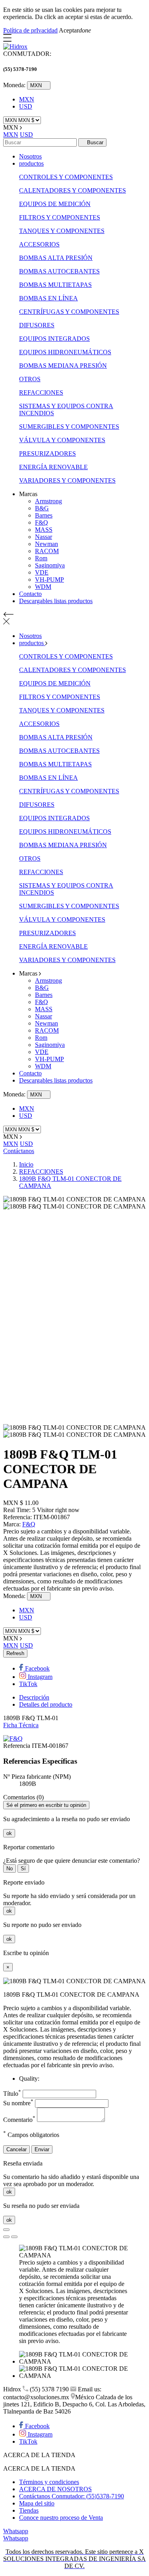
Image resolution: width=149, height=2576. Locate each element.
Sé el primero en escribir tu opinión (46, 1805)
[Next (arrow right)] (14, 2237)
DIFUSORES (37, 325)
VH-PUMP (49, 580)
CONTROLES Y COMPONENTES (66, 177)
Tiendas (29, 2510)
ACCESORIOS (39, 244)
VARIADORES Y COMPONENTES (67, 480)
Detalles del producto (46, 1704)
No (10, 1869)
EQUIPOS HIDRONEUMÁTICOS (65, 352)
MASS (44, 530)
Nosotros (30, 156)
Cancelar (16, 2149)
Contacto (30, 594)
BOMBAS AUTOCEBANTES (59, 271)
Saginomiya (50, 565)
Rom (41, 558)
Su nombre (18, 2103)
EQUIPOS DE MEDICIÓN (55, 204)
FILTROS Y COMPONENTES (60, 217)
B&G (42, 508)
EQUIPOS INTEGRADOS (54, 339)
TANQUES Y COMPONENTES (62, 231)
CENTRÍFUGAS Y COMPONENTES (69, 312)
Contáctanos (19, 1151)
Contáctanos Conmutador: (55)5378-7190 (72, 2496)
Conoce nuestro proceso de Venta (61, 2518)
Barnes (44, 515)
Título (12, 2094)
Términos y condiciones (49, 2482)
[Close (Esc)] (6, 2230)
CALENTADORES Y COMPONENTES (73, 190)
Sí (23, 1869)
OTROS (30, 379)
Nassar (44, 537)
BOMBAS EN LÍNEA (48, 298)
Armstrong (48, 501)
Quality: (29, 2079)
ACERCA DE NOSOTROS (55, 2489)
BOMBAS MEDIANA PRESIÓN (63, 366)
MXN (27, 99)
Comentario (19, 2120)
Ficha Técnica (21, 1725)
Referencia (17, 1746)
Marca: (13, 1524)
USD (26, 106)
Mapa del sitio (37, 2503)
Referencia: (18, 1517)
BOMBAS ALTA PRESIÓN (56, 258)
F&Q (42, 522)
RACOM (47, 551)
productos (31, 163)
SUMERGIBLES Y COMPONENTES (69, 427)
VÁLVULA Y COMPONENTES (62, 440)
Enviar (42, 2149)
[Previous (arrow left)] (6, 2237)
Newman (46, 544)
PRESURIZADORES (47, 454)
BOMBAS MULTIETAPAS (55, 285)
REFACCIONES (41, 392)
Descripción (34, 1697)
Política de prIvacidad (30, 30)
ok (9, 1833)
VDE (42, 572)
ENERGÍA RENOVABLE (53, 467)
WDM (43, 587)
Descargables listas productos (56, 601)
